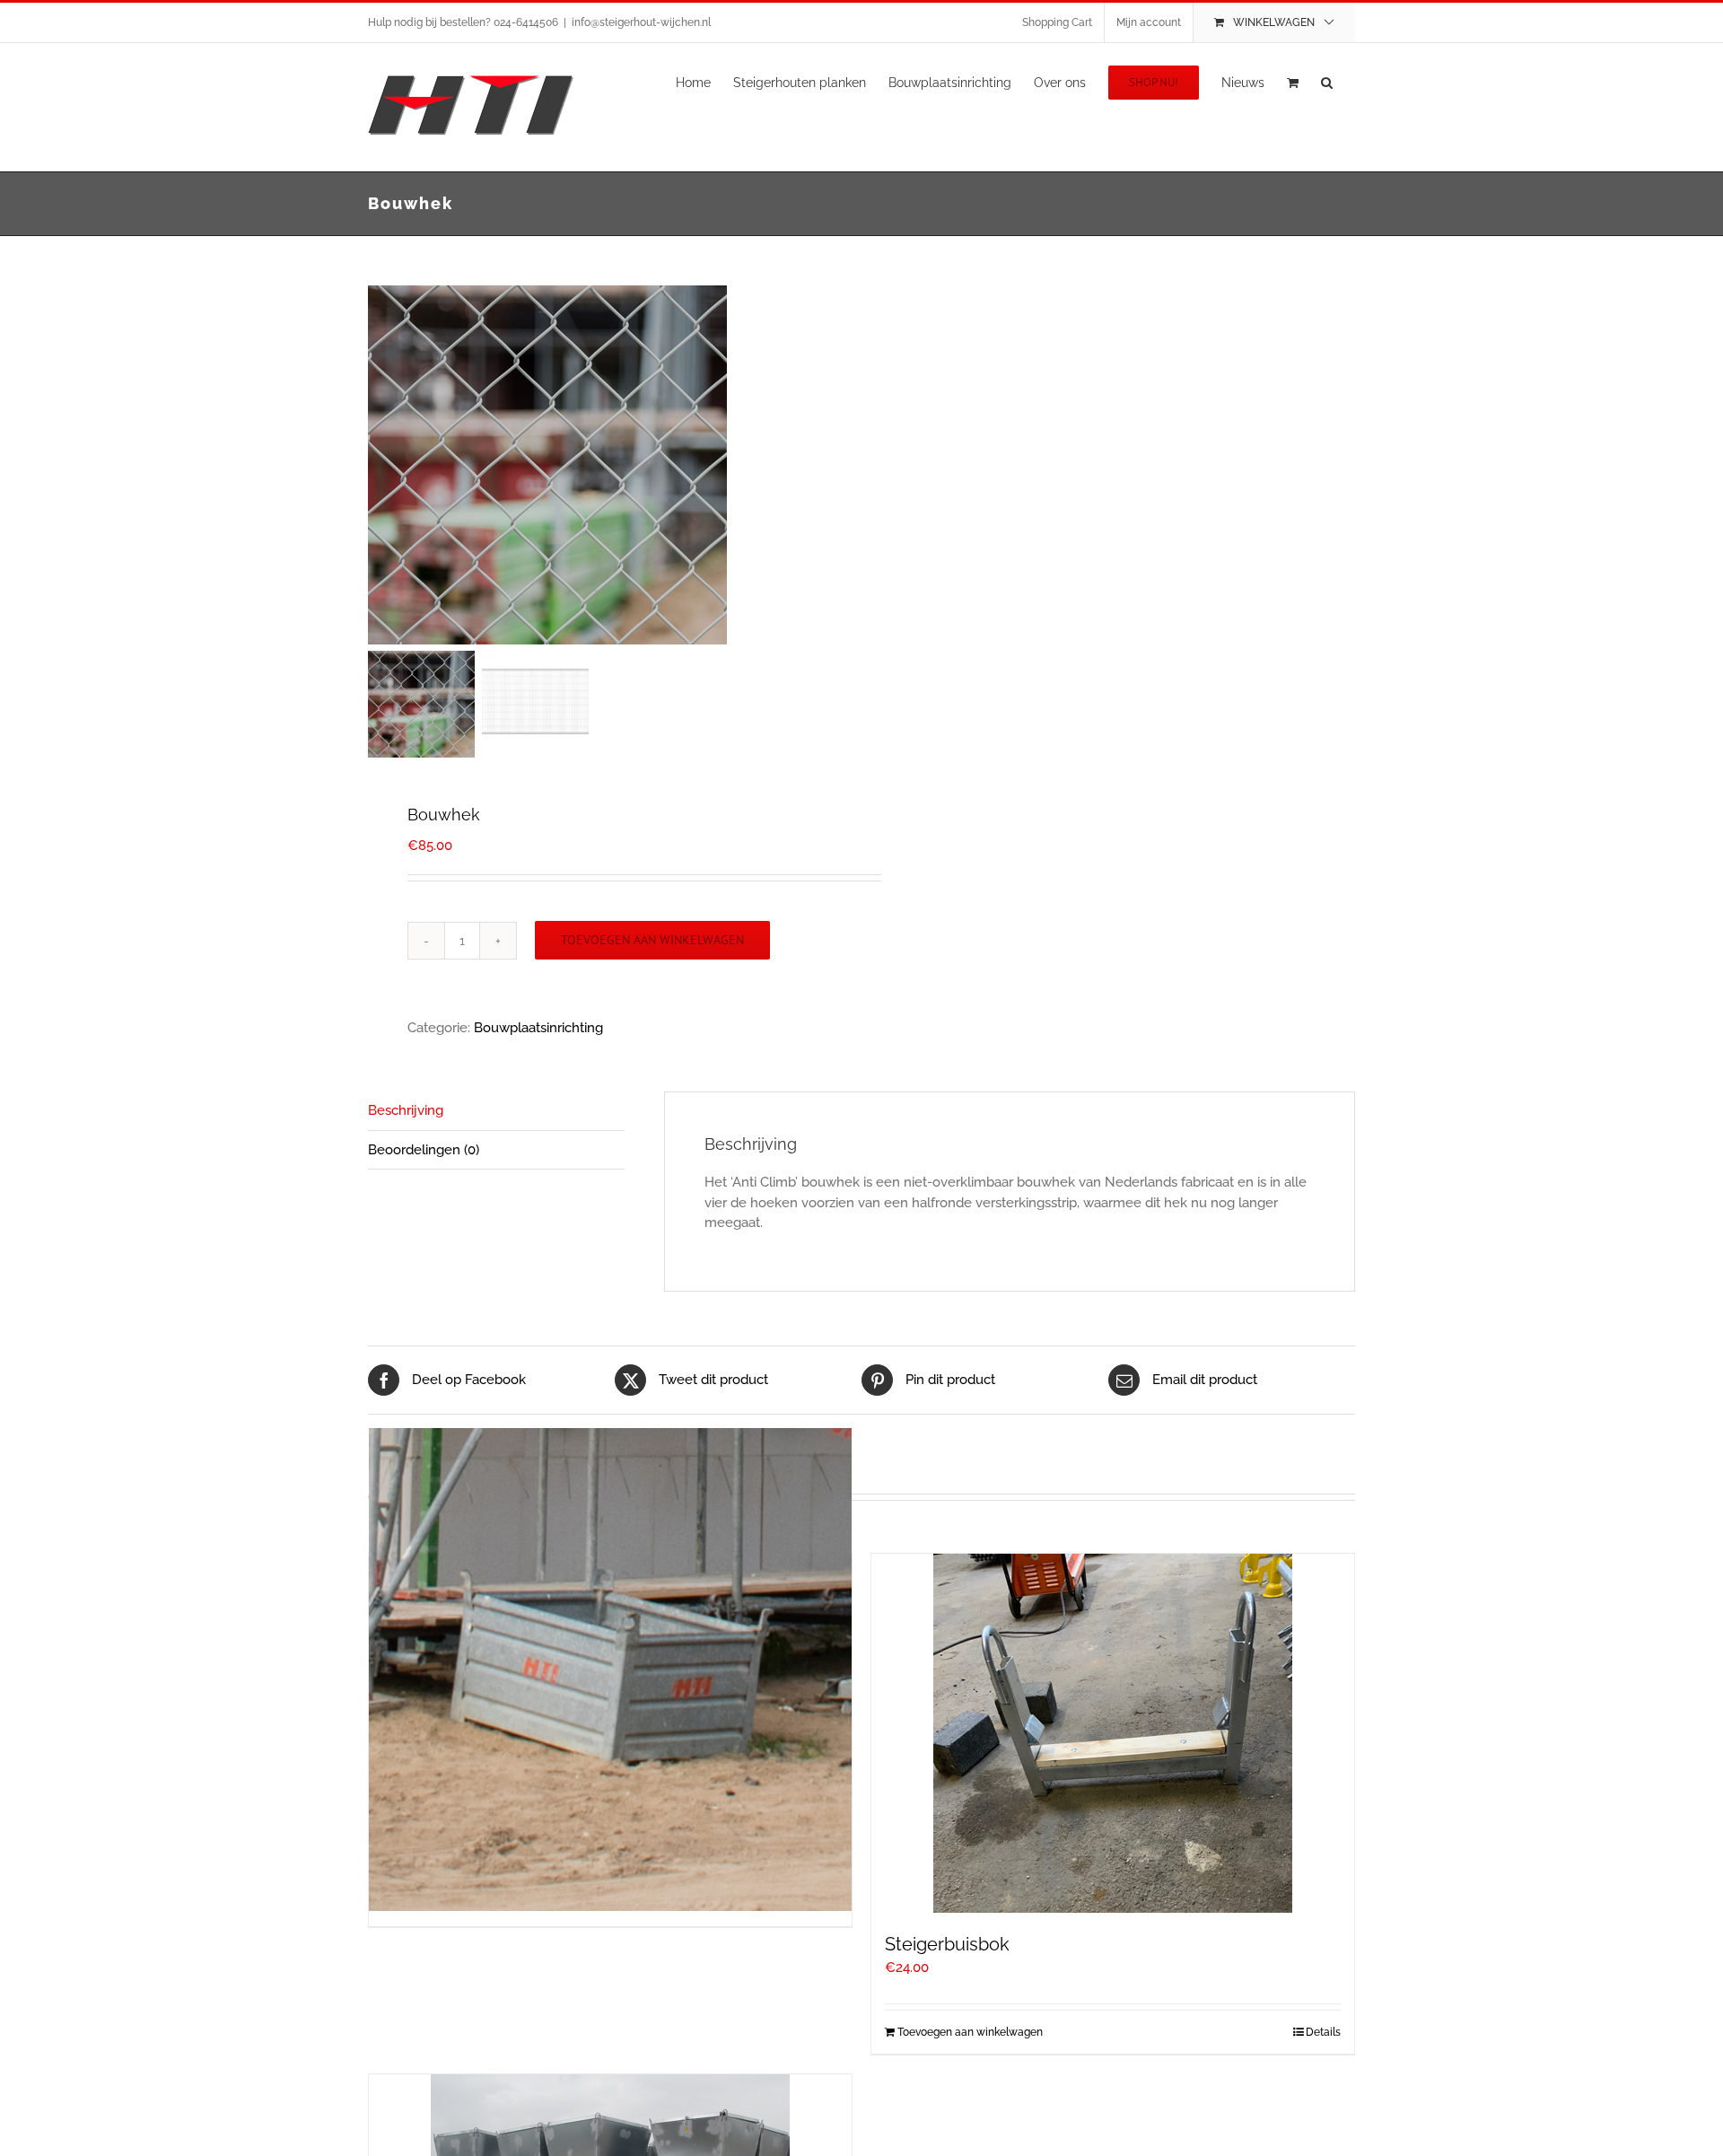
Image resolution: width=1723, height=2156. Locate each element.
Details (1323, 2032)
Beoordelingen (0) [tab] (424, 1150)
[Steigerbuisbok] (1113, 1733)
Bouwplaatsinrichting (538, 1028)
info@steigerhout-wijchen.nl (641, 22)
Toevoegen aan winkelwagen (652, 940)
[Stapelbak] (610, 1670)
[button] (1327, 81)
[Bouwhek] (592, 465)
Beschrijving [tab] (406, 1110)
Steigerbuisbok (947, 1944)
